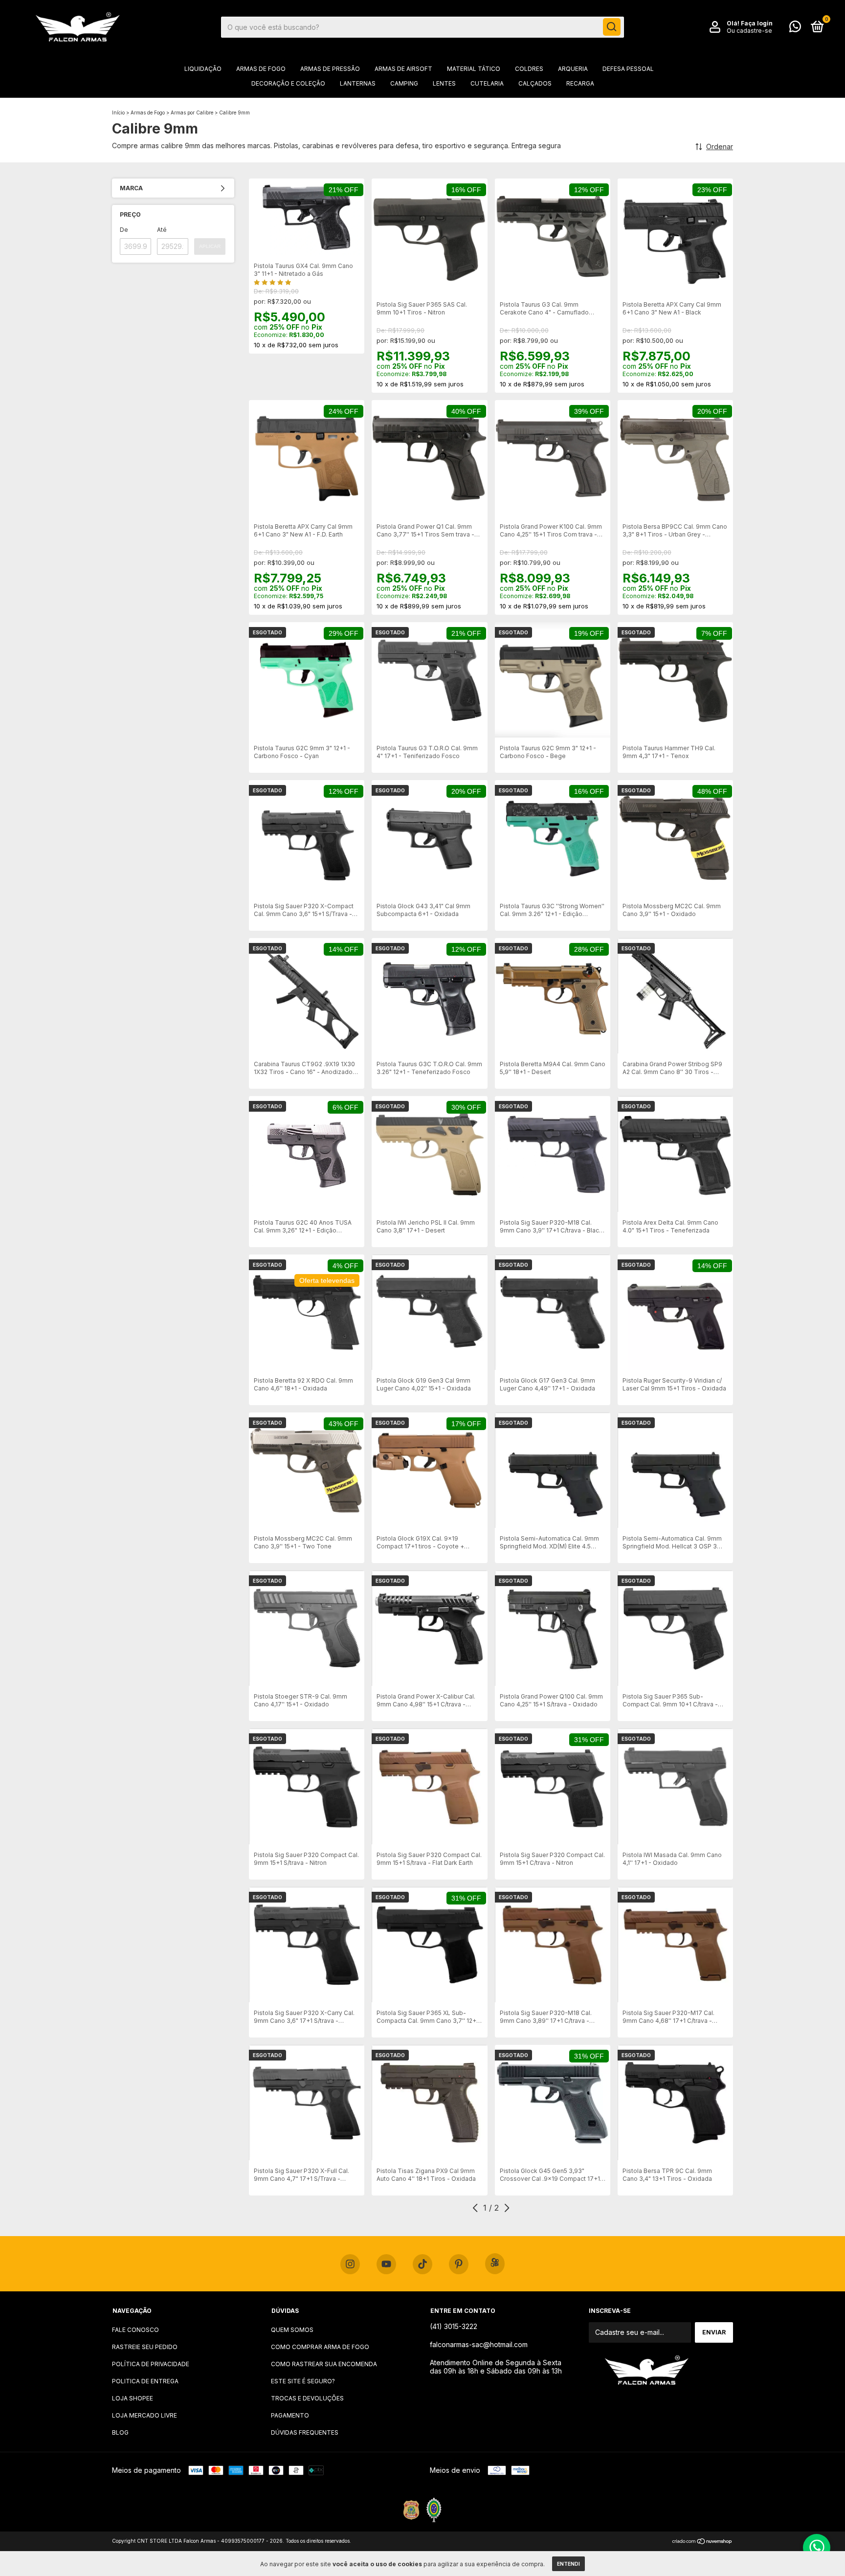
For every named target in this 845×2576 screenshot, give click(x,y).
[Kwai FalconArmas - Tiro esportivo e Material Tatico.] (495, 2264)
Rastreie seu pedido (145, 2347)
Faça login (757, 23)
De (124, 230)
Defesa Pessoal (628, 69)
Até (162, 230)
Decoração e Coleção (288, 83)
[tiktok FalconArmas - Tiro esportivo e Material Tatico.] (422, 2264)
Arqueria (573, 69)
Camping (404, 83)
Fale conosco (135, 2330)
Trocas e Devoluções (307, 2398)
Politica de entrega (145, 2381)
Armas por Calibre (192, 112)
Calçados (535, 83)
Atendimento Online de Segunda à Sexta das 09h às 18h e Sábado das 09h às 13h (496, 2367)
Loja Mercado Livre (145, 2415)
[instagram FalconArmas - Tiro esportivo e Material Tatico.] (350, 2264)
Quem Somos (292, 2330)
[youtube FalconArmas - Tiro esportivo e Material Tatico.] (386, 2264)
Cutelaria (487, 83)
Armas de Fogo (261, 69)
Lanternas (358, 83)
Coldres (529, 69)
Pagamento (290, 2415)
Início (118, 112)
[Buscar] (612, 27)
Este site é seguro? (303, 2381)
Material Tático (474, 69)
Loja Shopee (133, 2398)
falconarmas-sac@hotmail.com (479, 2344)
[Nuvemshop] (702, 2542)
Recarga (580, 83)
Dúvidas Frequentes (305, 2432)
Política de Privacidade (151, 2364)
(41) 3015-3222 (454, 2326)
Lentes (444, 83)
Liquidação (203, 69)
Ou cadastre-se (749, 31)
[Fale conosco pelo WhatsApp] (795, 29)
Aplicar (210, 246)
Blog (120, 2432)
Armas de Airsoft (403, 69)
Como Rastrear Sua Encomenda (324, 2364)
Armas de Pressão (330, 69)
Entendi (568, 2564)
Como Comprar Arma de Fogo (320, 2347)
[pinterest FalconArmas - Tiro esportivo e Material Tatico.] (459, 2264)
